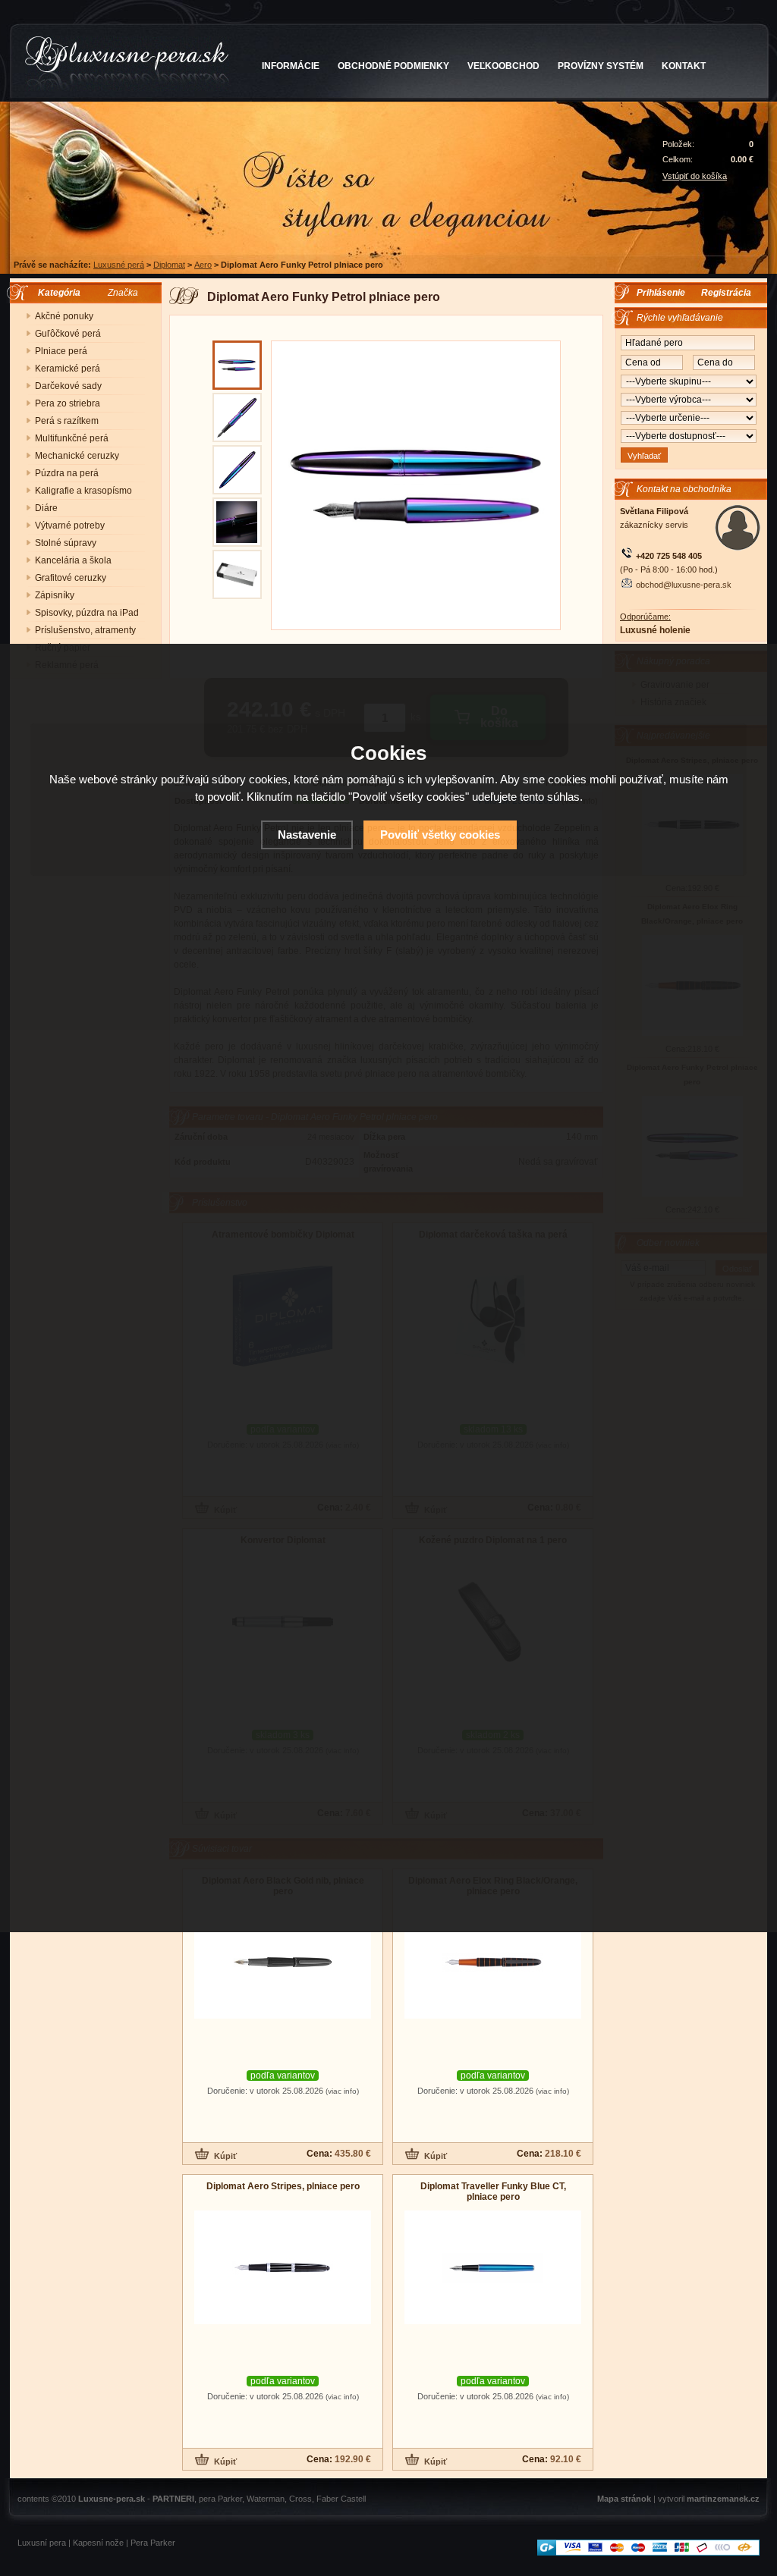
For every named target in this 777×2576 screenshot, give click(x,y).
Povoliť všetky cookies (440, 835)
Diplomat (169, 265)
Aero (203, 265)
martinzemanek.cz (723, 2499)
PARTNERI (173, 2499)
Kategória (56, 293)
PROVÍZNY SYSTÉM (601, 66)
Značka (123, 293)
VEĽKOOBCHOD (503, 66)
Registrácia (726, 293)
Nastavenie (307, 835)
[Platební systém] (648, 2552)
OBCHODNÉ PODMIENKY (393, 66)
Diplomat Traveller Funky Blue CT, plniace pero (493, 2192)
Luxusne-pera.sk (112, 2499)
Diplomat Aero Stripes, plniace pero (283, 2186)
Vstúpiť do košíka (695, 176)
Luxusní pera (42, 2543)
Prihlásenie (661, 293)
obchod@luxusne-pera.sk (684, 585)
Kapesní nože (98, 2543)
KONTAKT (684, 66)
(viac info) (342, 2091)
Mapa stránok (624, 2499)
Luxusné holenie (655, 630)
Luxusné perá (119, 265)
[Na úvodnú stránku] (127, 64)
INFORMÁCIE (291, 66)
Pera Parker (153, 2543)
